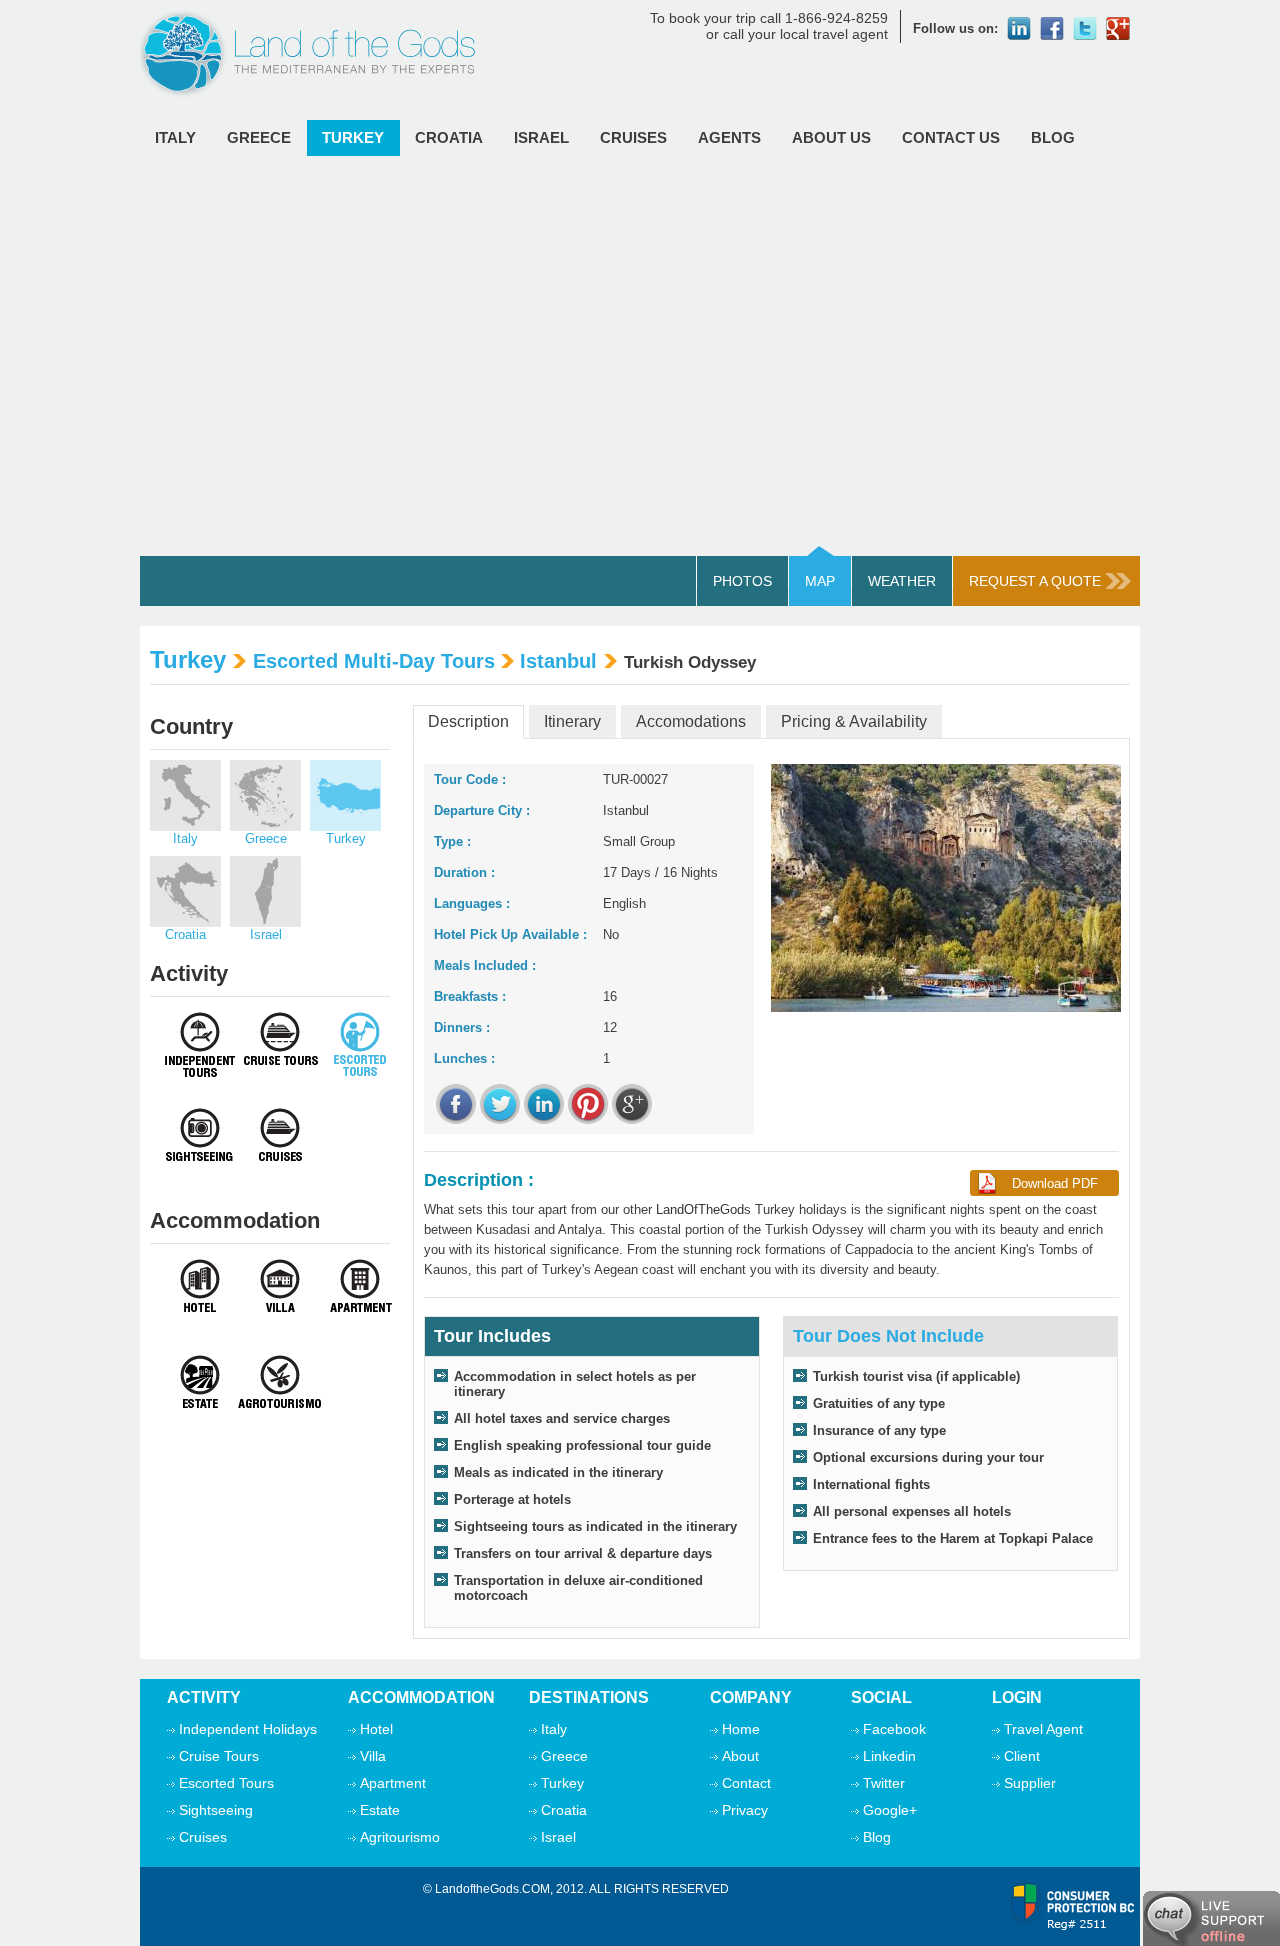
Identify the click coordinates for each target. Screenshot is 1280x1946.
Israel (541, 137)
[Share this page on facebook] (456, 1104)
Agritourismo (400, 1837)
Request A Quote (1035, 581)
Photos (742, 581)
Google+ (890, 1810)
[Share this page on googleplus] (632, 1104)
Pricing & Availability (854, 721)
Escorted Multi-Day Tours (374, 661)
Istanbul (558, 661)
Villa (373, 1756)
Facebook (894, 1729)
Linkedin (889, 1756)
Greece (259, 137)
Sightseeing (216, 1810)
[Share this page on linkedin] (544, 1104)
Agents (729, 137)
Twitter (884, 1783)
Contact (746, 1783)
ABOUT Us (831, 137)
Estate (380, 1810)
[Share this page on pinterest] (588, 1104)
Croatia (449, 137)
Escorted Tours (226, 1783)
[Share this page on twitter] (500, 1104)
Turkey (353, 137)
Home (741, 1729)
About (740, 1756)
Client (1022, 1756)
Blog (1053, 137)
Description (468, 721)
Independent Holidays (248, 1729)
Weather (902, 581)
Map (820, 581)
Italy (175, 137)
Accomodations (691, 721)
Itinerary (572, 721)
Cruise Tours (219, 1756)
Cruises (633, 137)
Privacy (745, 1810)
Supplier (1030, 1783)
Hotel (376, 1729)
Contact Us (951, 137)
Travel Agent (1043, 1729)
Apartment (393, 1783)
